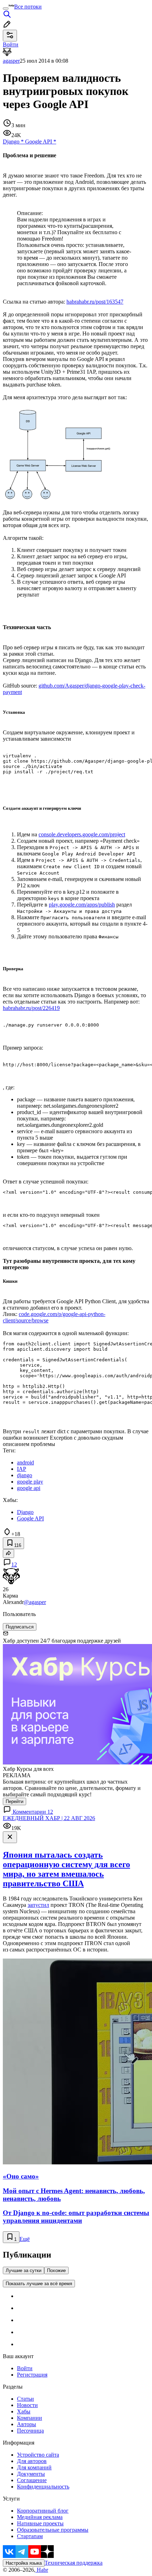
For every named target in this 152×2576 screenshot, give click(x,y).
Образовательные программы (53, 2530)
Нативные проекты (40, 2523)
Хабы (24, 2411)
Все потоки (28, 7)
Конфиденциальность (43, 2487)
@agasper (35, 1602)
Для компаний (34, 2467)
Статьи (25, 2399)
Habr (42, 2570)
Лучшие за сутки (24, 2270)
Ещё (25, 2239)
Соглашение (32, 2480)
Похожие (56, 2270)
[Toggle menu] (6, 9)
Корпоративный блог (43, 2511)
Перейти (14, 1801)
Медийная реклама (40, 2517)
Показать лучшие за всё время (39, 2284)
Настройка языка (24, 2563)
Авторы (27, 2424)
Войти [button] (11, 44)
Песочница (30, 2431)
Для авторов (32, 2461)
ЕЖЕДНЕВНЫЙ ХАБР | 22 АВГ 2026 (49, 1818)
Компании (30, 2418)
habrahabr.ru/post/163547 (95, 302)
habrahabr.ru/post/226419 (31, 1008)
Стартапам (30, 2536)
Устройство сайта (38, 2455)
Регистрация (32, 2375)
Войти (25, 2368)
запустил (38, 1905)
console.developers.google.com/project (82, 834)
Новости (27, 2405)
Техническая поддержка (74, 2563)
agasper (11, 61)
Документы (31, 2474)
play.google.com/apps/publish (82, 905)
